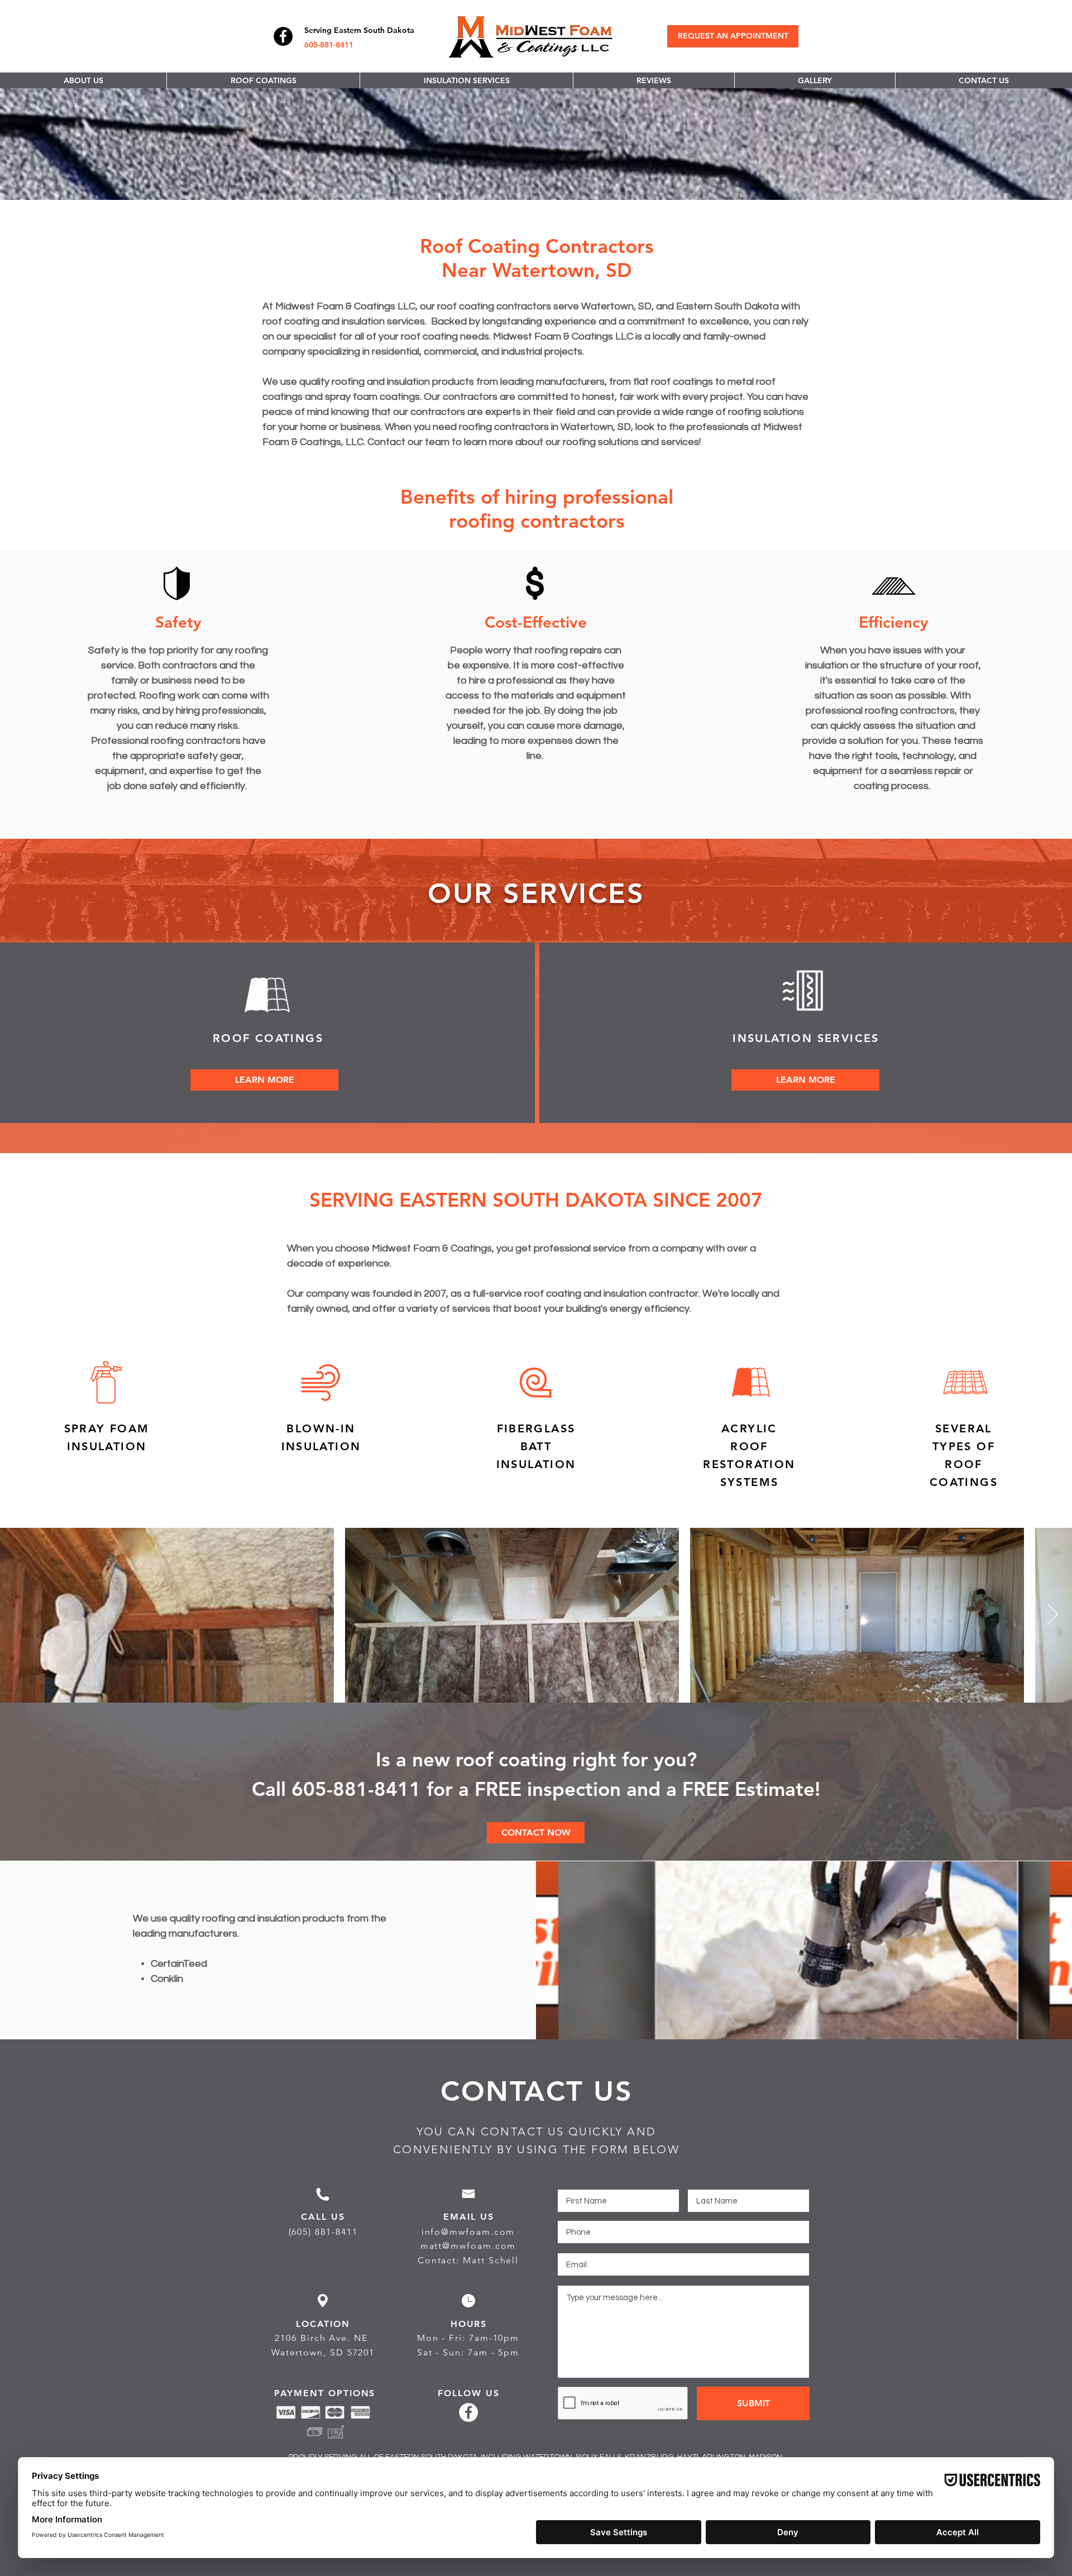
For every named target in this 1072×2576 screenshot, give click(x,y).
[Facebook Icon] (283, 36)
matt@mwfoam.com (468, 2246)
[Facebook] (468, 2412)
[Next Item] (1053, 1615)
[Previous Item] (19, 1615)
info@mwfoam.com (468, 2232)
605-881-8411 (329, 45)
